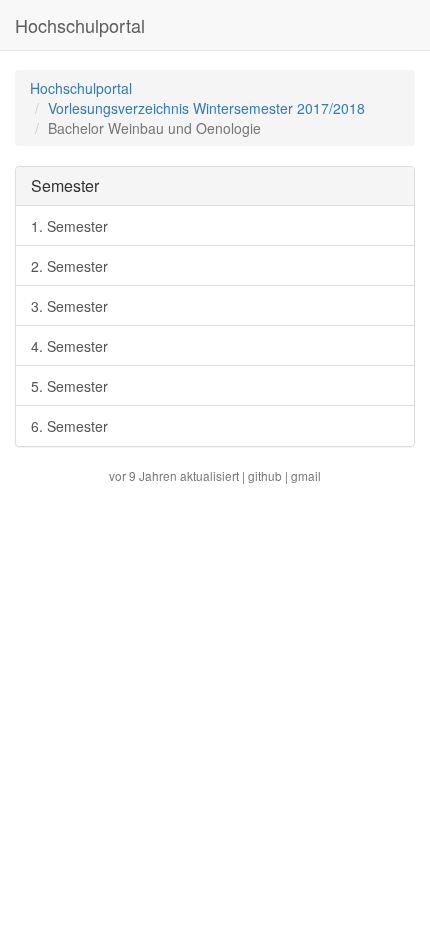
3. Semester (69, 306)
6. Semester (69, 426)
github (265, 475)
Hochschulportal (80, 25)
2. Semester (69, 266)
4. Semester (69, 346)
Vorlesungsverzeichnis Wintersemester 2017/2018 (206, 108)
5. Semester (69, 386)
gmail (306, 475)
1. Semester (69, 226)
